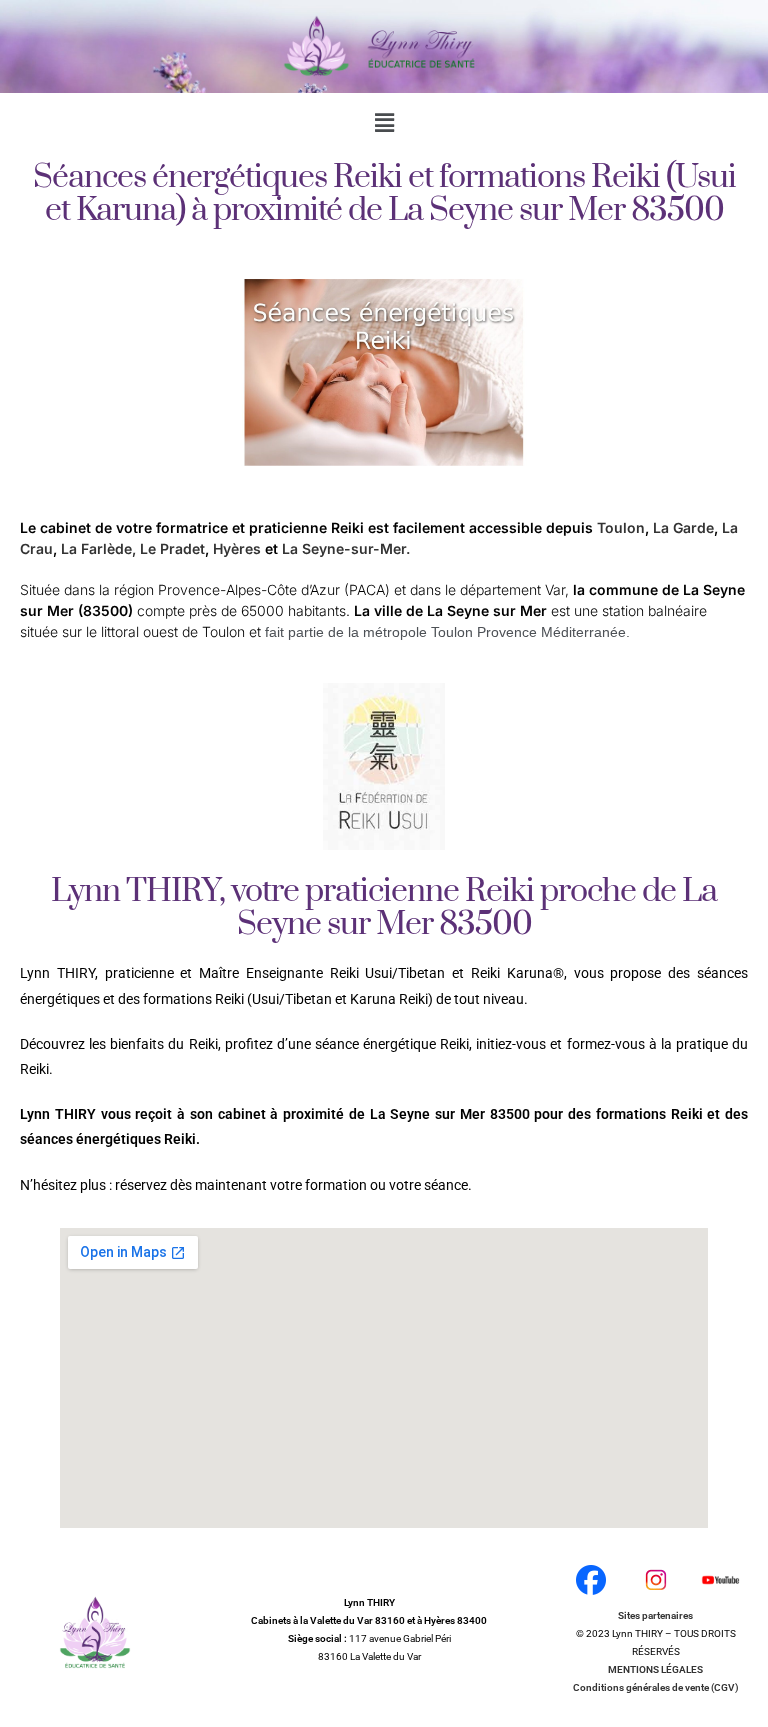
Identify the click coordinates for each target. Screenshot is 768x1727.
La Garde (683, 527)
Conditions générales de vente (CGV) (656, 1687)
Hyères (237, 548)
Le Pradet (172, 548)
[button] (384, 122)
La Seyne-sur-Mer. (346, 548)
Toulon (621, 527)
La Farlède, (98, 548)
